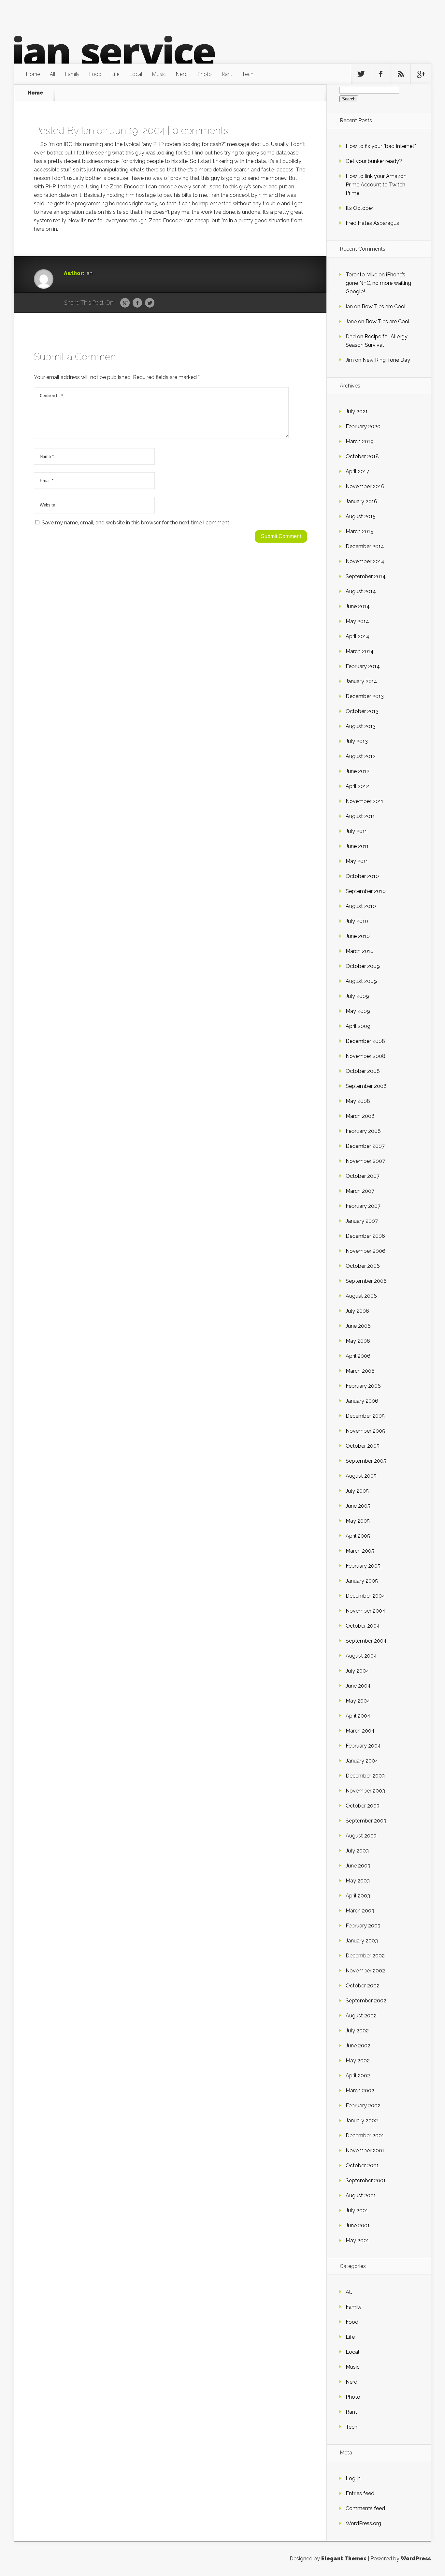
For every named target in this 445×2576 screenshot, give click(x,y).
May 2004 (358, 1701)
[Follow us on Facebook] (381, 74)
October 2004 (363, 1626)
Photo (205, 74)
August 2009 (361, 981)
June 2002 (358, 2046)
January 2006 (362, 1401)
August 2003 (361, 1836)
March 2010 (360, 951)
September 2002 (366, 2001)
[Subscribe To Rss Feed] (401, 74)
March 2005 (360, 1551)
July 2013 (357, 741)
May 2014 (357, 621)
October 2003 (363, 1806)
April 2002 (358, 2076)
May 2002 (358, 2061)
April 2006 (358, 1356)
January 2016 (361, 501)
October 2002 (363, 1986)
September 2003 (366, 1821)
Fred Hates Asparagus (372, 223)
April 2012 (357, 786)
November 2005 (365, 1431)
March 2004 (360, 1731)
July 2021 (357, 411)
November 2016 (365, 486)
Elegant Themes (344, 2559)
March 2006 (360, 1371)
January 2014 (361, 681)
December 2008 (365, 1041)
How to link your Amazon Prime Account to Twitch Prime (376, 185)
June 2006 (358, 1326)
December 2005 (365, 1416)
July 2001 (357, 2210)
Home (33, 74)
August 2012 (361, 756)
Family (72, 74)
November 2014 (365, 561)
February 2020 (363, 426)
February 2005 (363, 1566)
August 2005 (361, 1476)
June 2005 (358, 1506)
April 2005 (358, 1536)
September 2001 (366, 2181)
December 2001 (365, 2136)
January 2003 (362, 1941)
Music (159, 74)
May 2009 (358, 1011)
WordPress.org (363, 2523)
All (52, 74)
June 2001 (358, 2225)
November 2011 (365, 801)
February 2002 (363, 2106)
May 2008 (358, 1101)
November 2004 (366, 1611)
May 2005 (358, 1521)
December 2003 (365, 1776)
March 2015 (359, 531)
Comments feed (365, 2508)
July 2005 (357, 1491)
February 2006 (363, 1386)
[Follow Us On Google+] (421, 74)
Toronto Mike (361, 275)
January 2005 (362, 1581)
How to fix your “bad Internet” (381, 146)
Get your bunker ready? (374, 161)
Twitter (150, 303)
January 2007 (362, 1221)
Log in (353, 2478)
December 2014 (365, 546)
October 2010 (362, 876)
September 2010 (366, 891)
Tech (248, 74)
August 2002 (361, 2016)
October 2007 (363, 1176)
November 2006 (366, 1251)
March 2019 (360, 441)
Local (136, 74)
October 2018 (362, 456)
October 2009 (363, 966)
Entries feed (360, 2493)
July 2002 (357, 2031)
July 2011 (356, 831)
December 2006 (365, 1236)
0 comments (200, 131)
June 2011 (357, 846)
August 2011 (360, 816)
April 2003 (358, 1896)
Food (95, 74)
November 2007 (365, 1161)
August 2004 (361, 1656)
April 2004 (358, 1716)
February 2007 (363, 1206)
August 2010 (361, 906)
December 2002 (365, 1956)
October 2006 (363, 1266)
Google (125, 303)
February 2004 (363, 1746)
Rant (227, 74)
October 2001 (362, 2166)
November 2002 (365, 1971)
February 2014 (363, 666)
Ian (88, 131)
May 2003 (358, 1881)
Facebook (137, 303)
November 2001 (365, 2151)
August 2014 (361, 591)
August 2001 (361, 2195)
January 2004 (362, 1761)
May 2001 (357, 2240)
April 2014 (358, 636)
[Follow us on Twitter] (361, 74)
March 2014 (360, 651)
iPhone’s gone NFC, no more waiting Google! (378, 283)
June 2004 (358, 1686)
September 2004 (366, 1641)
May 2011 (357, 861)
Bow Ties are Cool (384, 307)
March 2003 (360, 1911)
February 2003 (363, 1926)
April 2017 (357, 471)
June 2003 (358, 1866)
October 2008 (363, 1071)
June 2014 (358, 606)
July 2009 (357, 996)
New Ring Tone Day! (387, 360)
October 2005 (363, 1446)
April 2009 (358, 1026)
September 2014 (366, 576)
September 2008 (366, 1086)
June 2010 (358, 936)
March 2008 (360, 1116)
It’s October (359, 208)
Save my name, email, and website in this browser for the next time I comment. (136, 523)
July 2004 (357, 1671)
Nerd (182, 74)
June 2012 (358, 771)
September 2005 (366, 1461)
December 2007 (365, 1146)
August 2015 (361, 516)
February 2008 (363, 1131)
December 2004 (365, 1596)
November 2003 (365, 1791)
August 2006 (361, 1296)
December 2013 (365, 696)
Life (115, 74)
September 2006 (366, 1281)
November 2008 (366, 1056)
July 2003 (357, 1851)
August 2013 (361, 726)
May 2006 (358, 1341)
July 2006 (357, 1311)
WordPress (416, 2559)
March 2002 (360, 2091)
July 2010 (357, 921)
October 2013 (362, 711)
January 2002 (362, 2121)
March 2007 (360, 1191)
